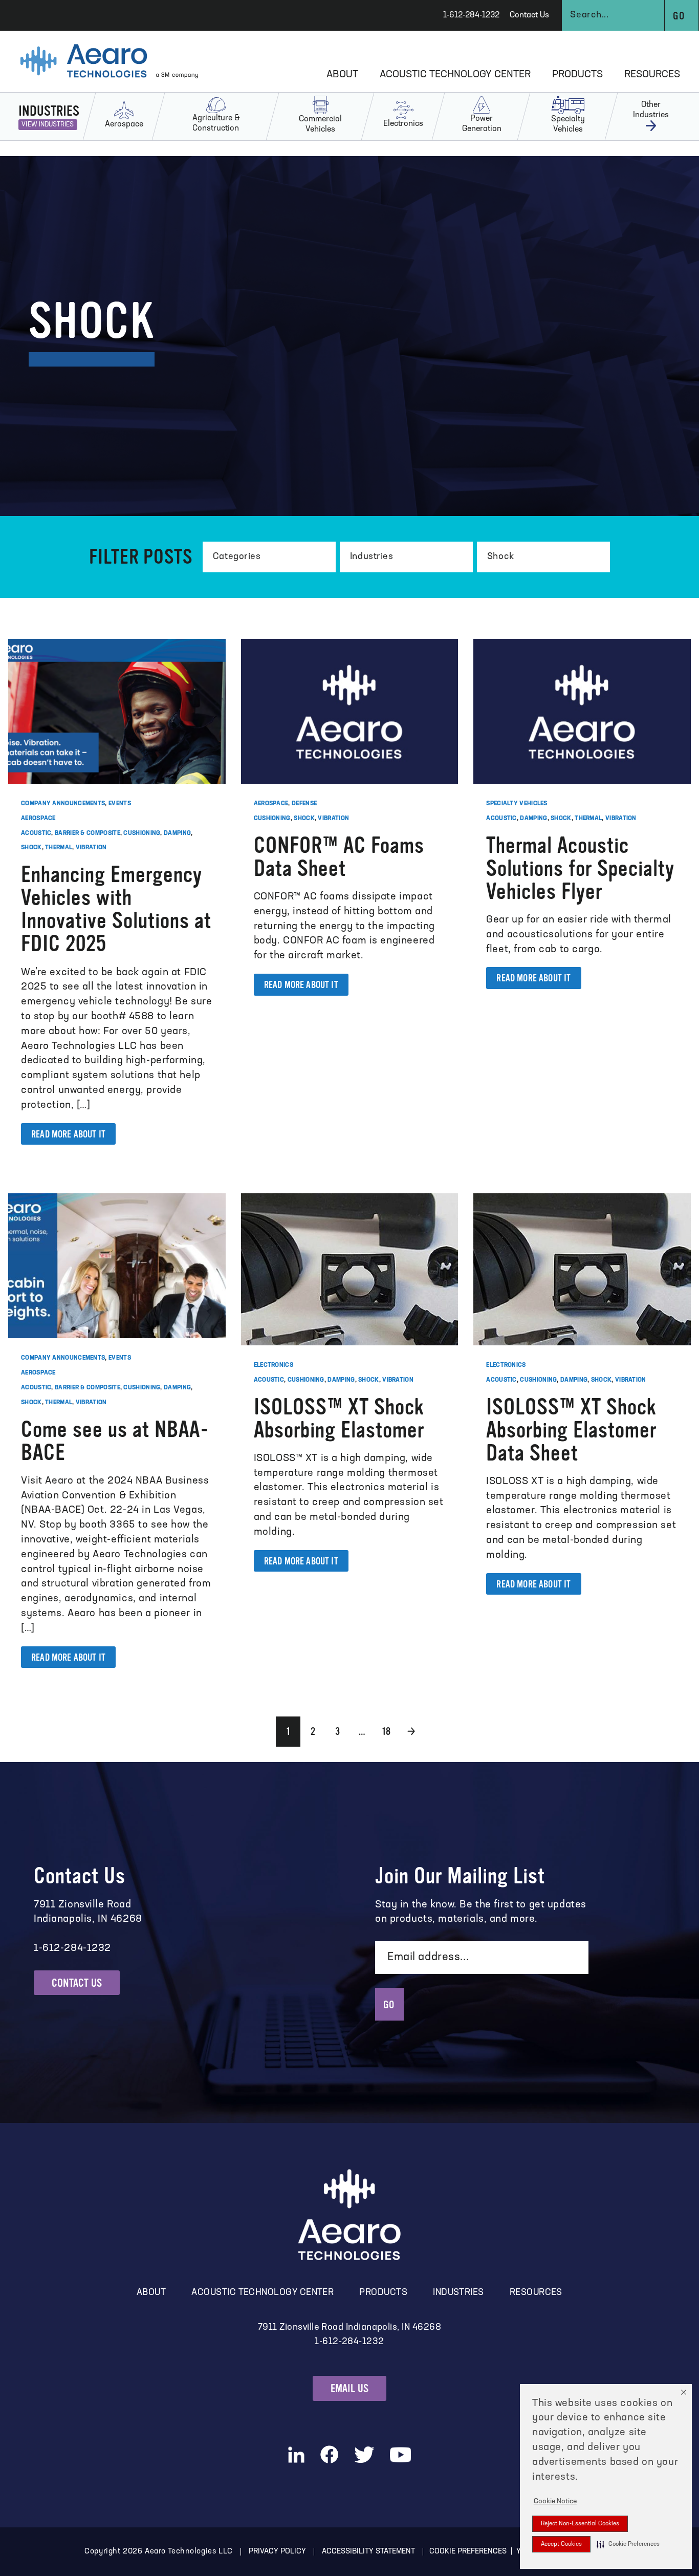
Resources (652, 75)
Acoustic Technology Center (455, 75)
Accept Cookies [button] (561, 2544)
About (342, 75)
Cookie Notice (555, 2502)
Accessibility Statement (368, 2552)
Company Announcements (63, 804)
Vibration (91, 848)
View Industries (48, 125)
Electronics (274, 1365)
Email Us (350, 2388)
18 (386, 1731)
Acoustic (36, 833)
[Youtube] (401, 2455)
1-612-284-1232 (471, 15)
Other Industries (651, 110)
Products (577, 75)
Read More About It (68, 1134)
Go (678, 16)
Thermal (59, 848)
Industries (458, 2293)
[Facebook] (329, 2454)
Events (120, 804)
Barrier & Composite (88, 833)
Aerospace (38, 819)
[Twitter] (364, 2455)
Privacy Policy (277, 2552)
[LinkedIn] (296, 2455)
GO (389, 2005)
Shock (31, 848)
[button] (628, 2544)
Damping (177, 833)
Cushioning (142, 833)
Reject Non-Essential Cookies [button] (580, 2524)
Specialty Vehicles (517, 804)
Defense (304, 804)
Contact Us (529, 15)
